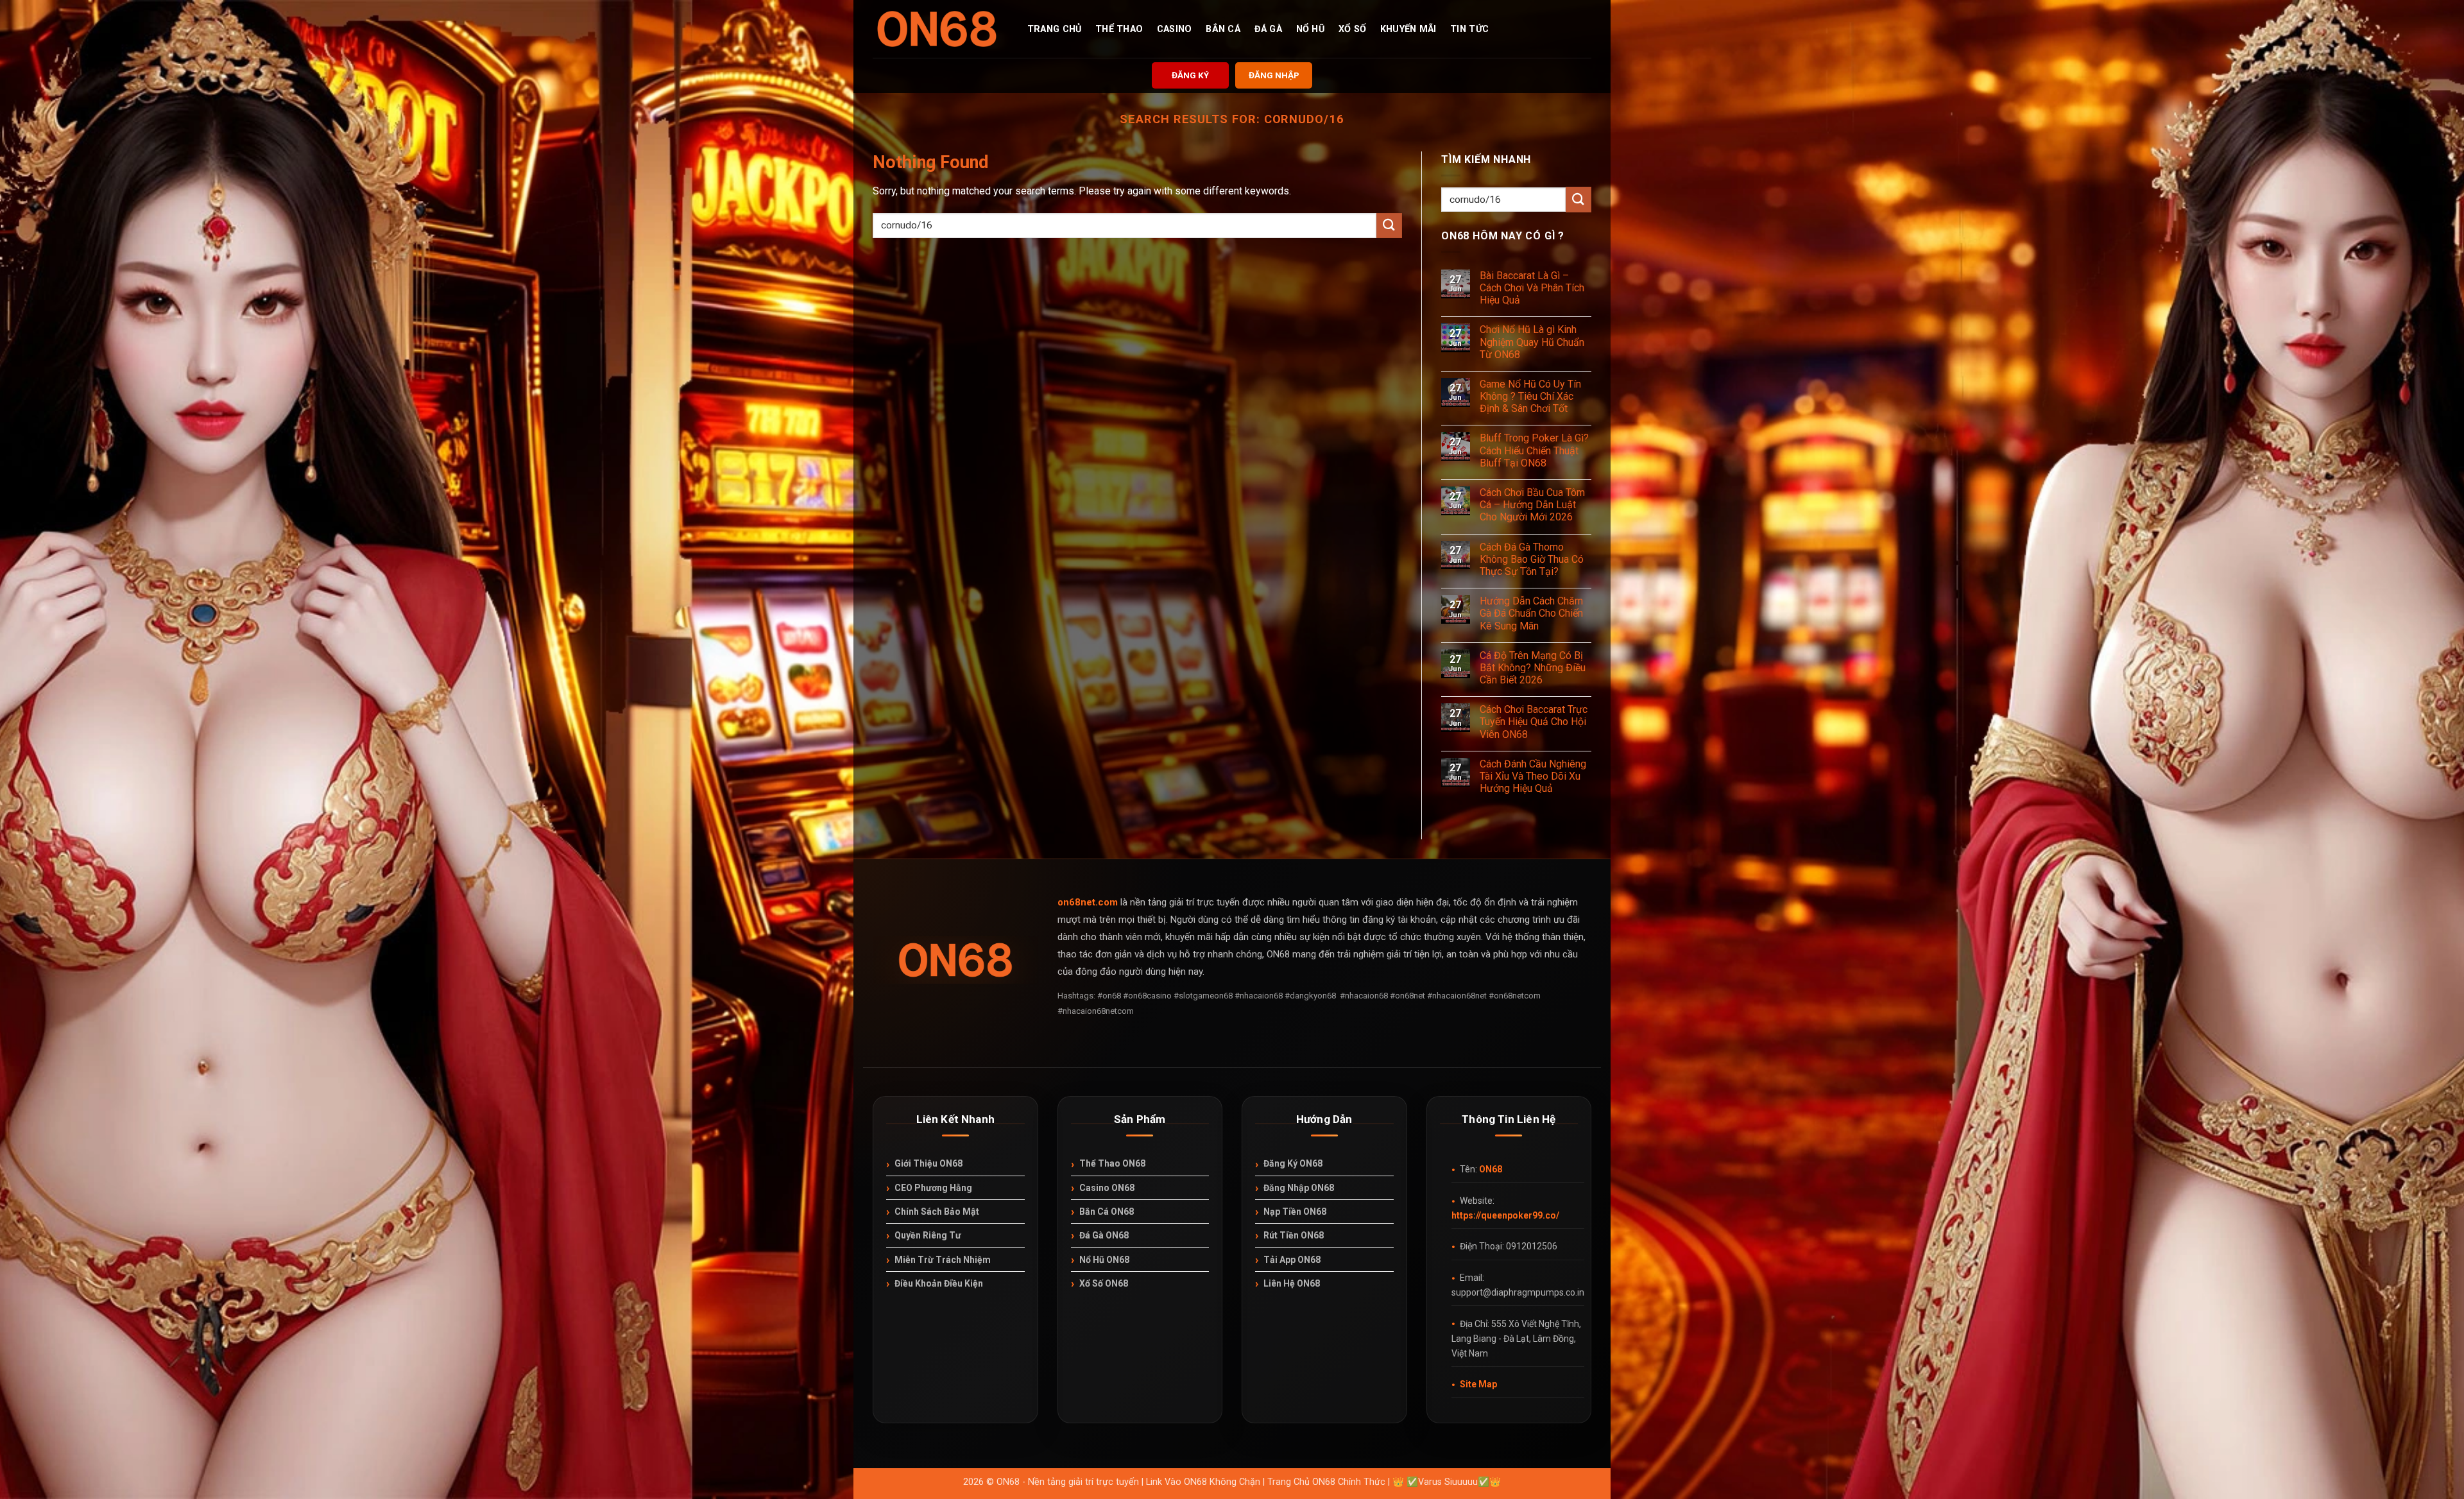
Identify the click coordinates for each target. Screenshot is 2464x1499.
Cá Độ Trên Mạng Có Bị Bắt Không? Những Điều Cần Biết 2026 (1533, 668)
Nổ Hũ (1310, 30)
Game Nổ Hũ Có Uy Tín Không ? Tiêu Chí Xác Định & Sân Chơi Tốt (1530, 396)
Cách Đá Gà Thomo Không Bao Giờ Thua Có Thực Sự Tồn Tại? (1532, 559)
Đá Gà (1268, 30)
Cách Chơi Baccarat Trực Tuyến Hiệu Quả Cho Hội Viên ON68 (1534, 722)
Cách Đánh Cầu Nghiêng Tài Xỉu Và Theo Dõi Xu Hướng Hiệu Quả (1533, 776)
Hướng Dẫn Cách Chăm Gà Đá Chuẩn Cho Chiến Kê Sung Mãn (1531, 613)
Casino (1175, 30)
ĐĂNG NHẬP (1274, 75)
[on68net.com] (937, 29)
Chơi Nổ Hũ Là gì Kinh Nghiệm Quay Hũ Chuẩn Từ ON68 (1532, 342)
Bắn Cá (1223, 30)
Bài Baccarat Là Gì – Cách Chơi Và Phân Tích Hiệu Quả (1532, 288)
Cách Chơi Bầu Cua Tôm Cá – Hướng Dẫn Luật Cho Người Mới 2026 (1532, 505)
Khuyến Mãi (1408, 30)
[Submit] (1389, 226)
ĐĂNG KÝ (1190, 75)
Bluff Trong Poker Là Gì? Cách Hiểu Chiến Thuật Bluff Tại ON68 (1534, 450)
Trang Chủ (1055, 30)
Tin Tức (1469, 30)
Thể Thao (1119, 30)
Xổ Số (1352, 30)
